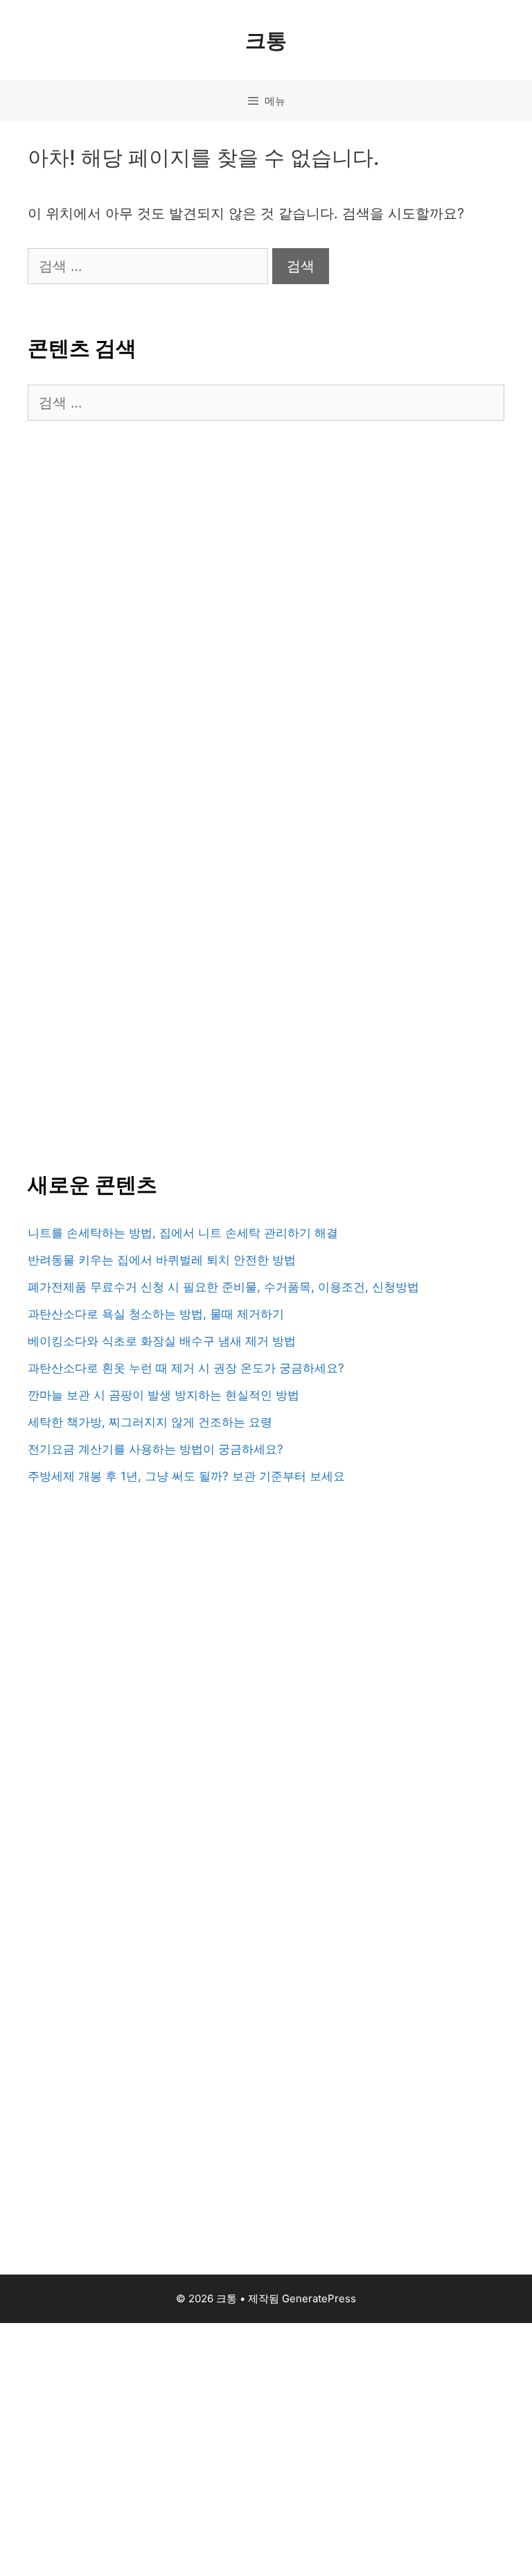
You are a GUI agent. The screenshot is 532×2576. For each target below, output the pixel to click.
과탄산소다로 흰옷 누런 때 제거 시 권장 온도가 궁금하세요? (186, 1368)
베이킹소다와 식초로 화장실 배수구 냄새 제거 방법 (162, 1341)
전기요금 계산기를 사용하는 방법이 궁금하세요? (156, 1449)
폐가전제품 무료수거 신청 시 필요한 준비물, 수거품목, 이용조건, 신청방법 (223, 1287)
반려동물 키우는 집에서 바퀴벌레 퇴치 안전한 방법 (162, 1260)
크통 (266, 40)
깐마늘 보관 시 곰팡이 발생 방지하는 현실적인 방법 (163, 1395)
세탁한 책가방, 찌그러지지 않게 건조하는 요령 (150, 1422)
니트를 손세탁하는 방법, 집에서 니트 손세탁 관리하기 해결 (183, 1233)
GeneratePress (319, 2298)
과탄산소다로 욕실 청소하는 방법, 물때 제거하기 (156, 1314)
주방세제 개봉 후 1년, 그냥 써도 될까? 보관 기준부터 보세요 (186, 1476)
